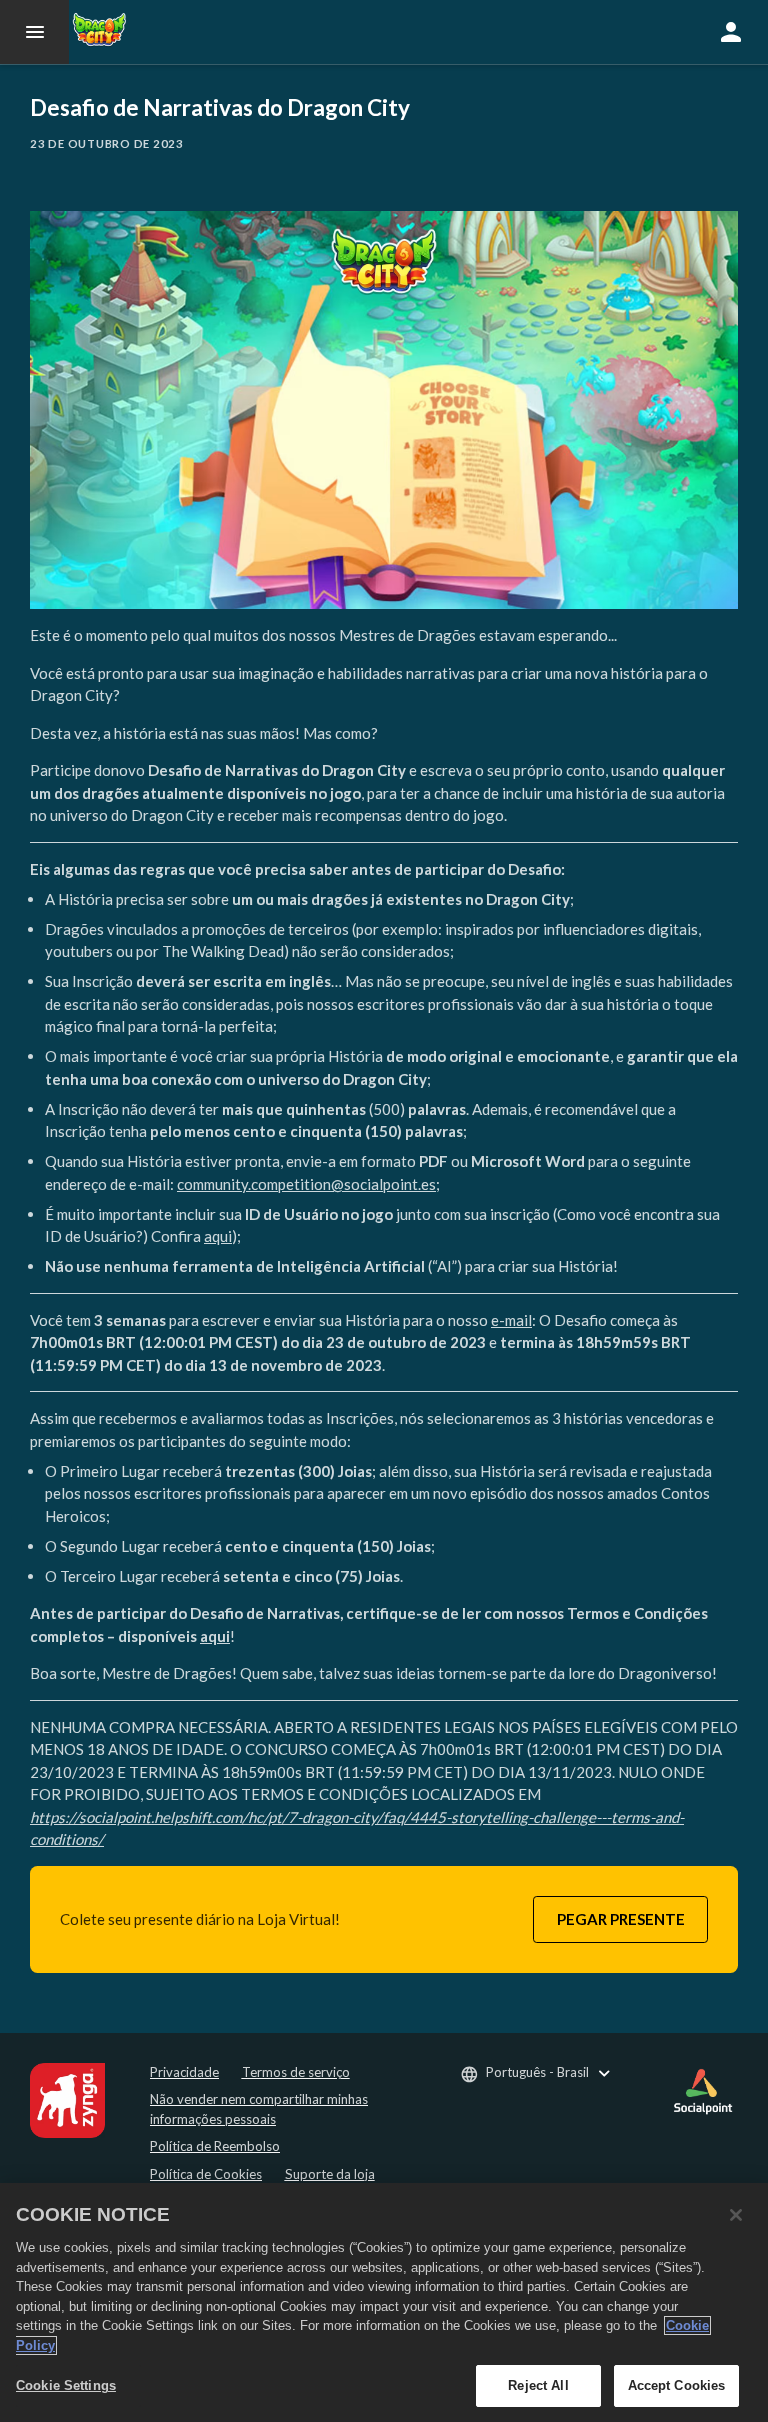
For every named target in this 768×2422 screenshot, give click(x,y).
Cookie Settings (66, 2385)
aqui (218, 1236)
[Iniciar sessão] (731, 32)
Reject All (538, 2385)
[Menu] (34, 32)
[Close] (736, 2215)
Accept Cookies (677, 2385)
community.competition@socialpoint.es (306, 1184)
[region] (384, 2302)
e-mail (511, 1320)
